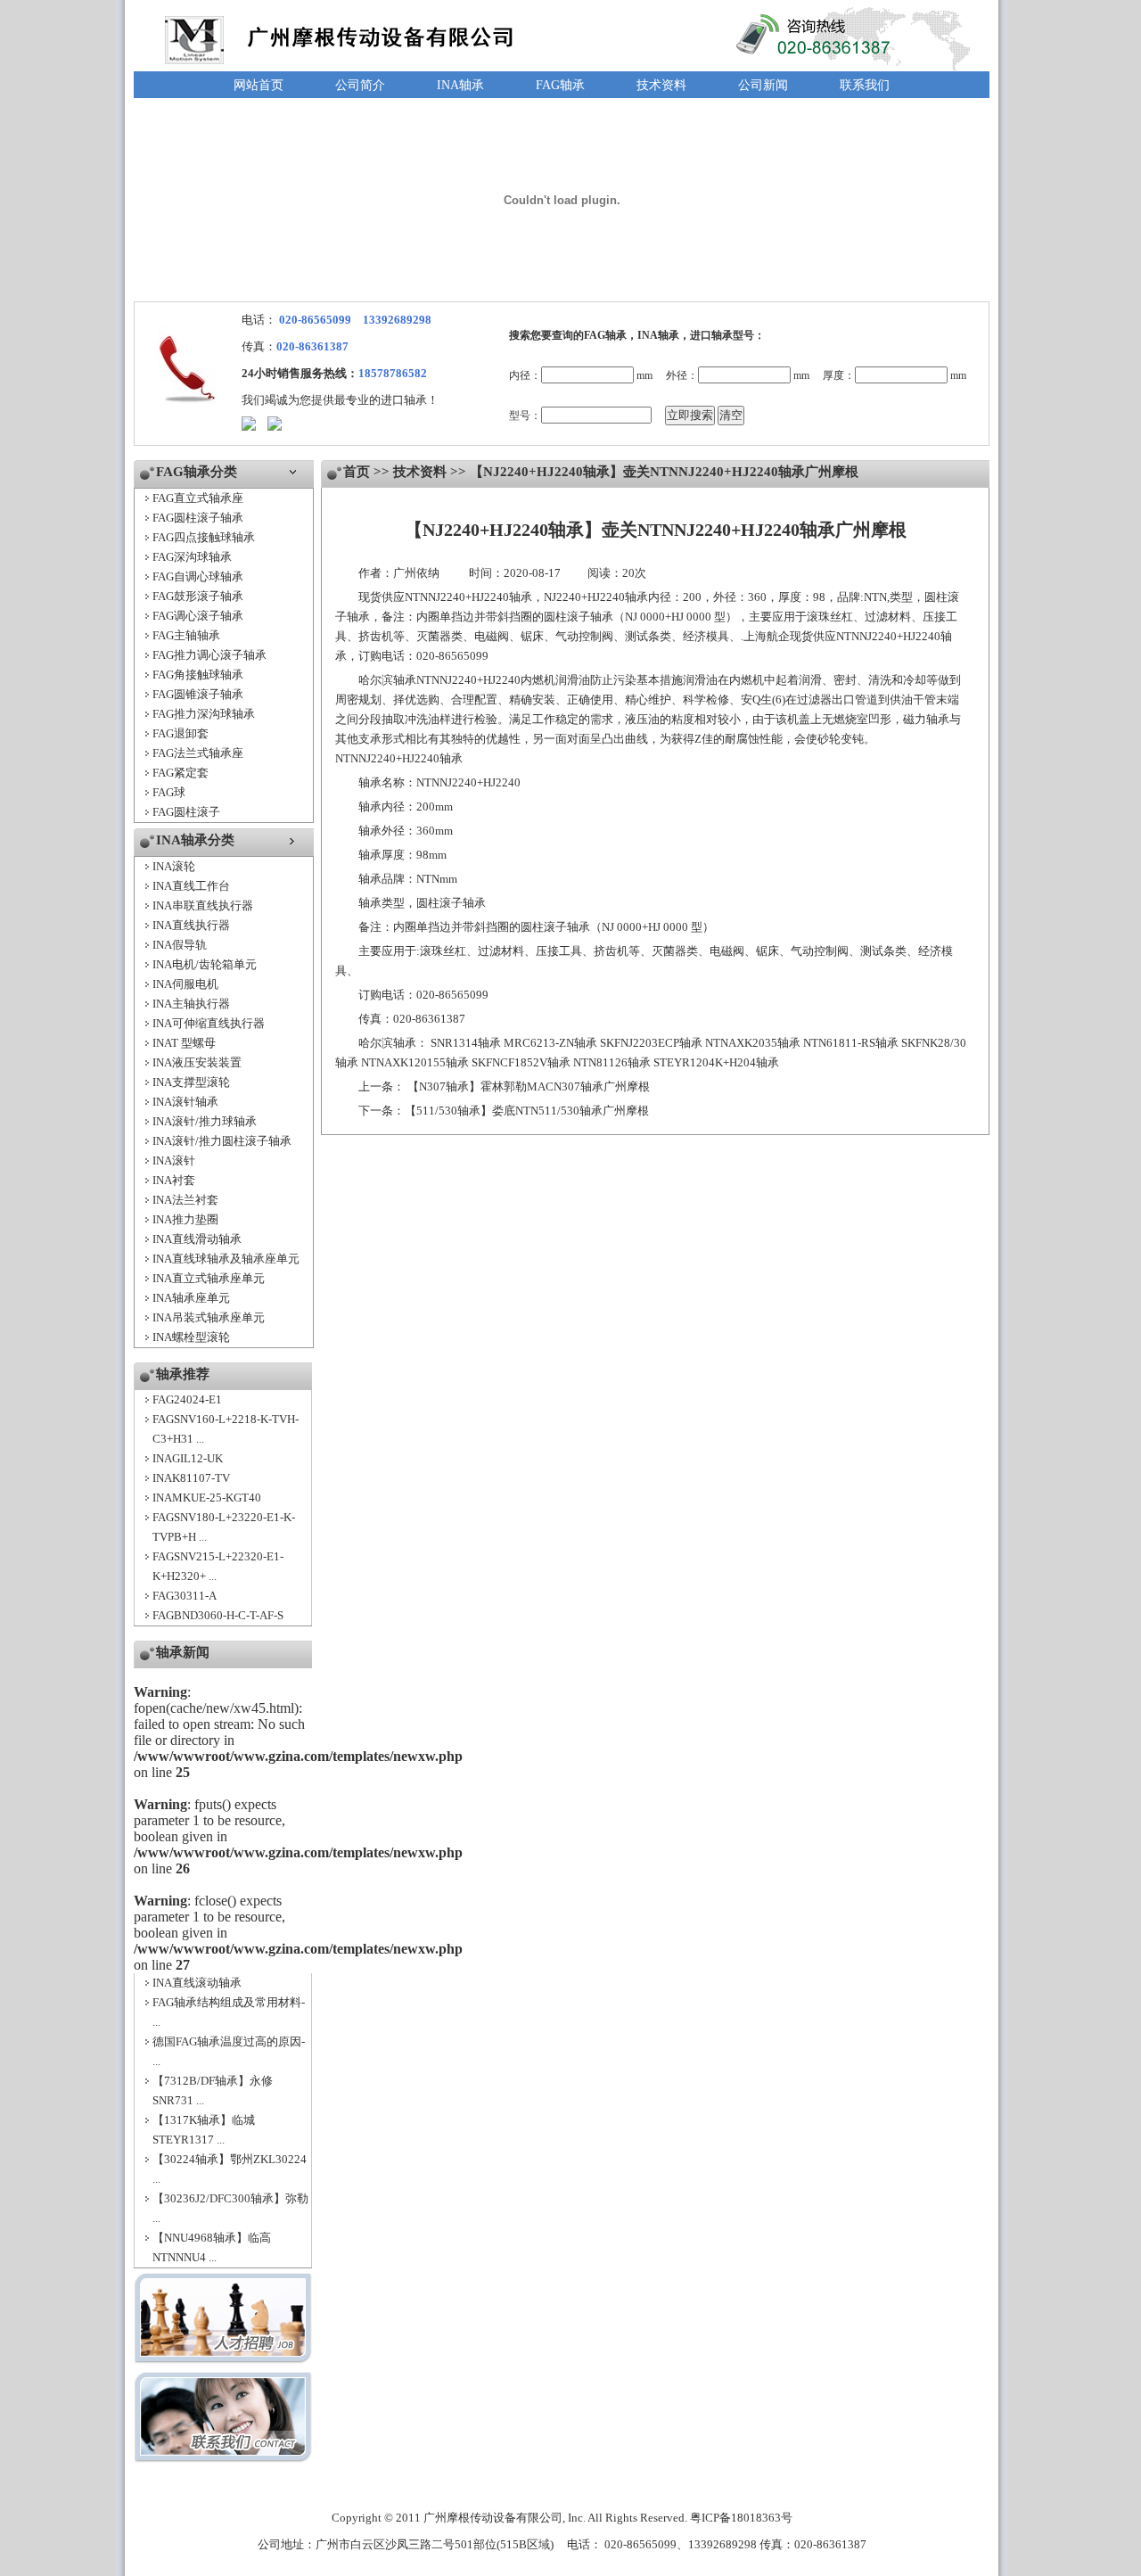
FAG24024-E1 (187, 1399)
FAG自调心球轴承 (198, 576)
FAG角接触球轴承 (198, 675)
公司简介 (360, 85)
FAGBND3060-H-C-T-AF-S (218, 1615)
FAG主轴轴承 (186, 635)
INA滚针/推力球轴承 (205, 1121)
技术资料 (661, 85)
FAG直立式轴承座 (198, 498)
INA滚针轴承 (185, 1102)
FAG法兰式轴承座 (198, 753)
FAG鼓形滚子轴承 (198, 596)
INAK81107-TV (191, 1478)
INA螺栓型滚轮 (191, 1337)
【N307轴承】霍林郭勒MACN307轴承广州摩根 (529, 1086)
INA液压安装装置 (197, 1062)
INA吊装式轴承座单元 (209, 1317)
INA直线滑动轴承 (197, 1239)
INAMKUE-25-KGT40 (207, 1498)
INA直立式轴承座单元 (209, 1278)
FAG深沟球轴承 (192, 557)
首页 (357, 472)
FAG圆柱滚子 (186, 812)
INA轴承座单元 (191, 1298)
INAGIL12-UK (188, 1458)
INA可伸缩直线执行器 (209, 1023)
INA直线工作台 (191, 886)
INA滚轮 (174, 866)
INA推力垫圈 (185, 1219)
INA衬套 (174, 1180)
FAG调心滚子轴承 (198, 616)
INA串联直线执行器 (203, 905)
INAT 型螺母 (184, 1043)
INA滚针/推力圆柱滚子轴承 (222, 1141)
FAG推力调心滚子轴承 (209, 655)
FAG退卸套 (181, 733)
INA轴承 (460, 85)
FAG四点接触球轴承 (204, 537)
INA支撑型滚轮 (191, 1082)
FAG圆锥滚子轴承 (198, 694)
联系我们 (865, 85)
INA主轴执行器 (191, 1004)
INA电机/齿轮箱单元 (205, 964)
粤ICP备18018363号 (741, 2518)
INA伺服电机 (185, 984)
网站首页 (259, 85)
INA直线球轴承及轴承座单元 (226, 1259)
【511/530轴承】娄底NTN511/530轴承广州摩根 (527, 1111)
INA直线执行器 (191, 925)
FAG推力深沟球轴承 (204, 714)
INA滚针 (174, 1160)
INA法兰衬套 (185, 1200)
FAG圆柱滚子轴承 (198, 518)
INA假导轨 (180, 945)
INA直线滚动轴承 (197, 1983)
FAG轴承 (560, 85)
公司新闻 (763, 85)
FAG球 (169, 792)
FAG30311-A (185, 1596)
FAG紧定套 (181, 773)
